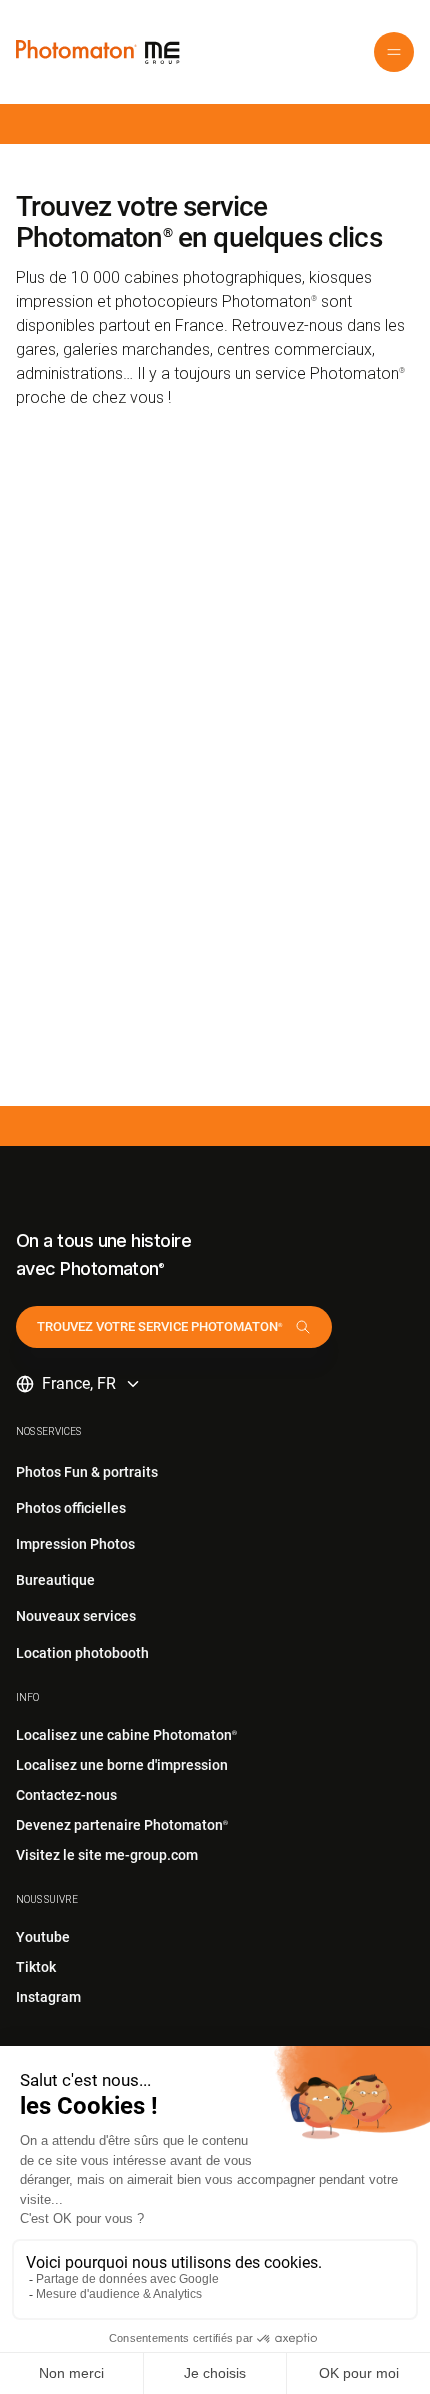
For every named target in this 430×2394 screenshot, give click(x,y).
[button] (394, 52)
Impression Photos (75, 1544)
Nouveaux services (76, 1616)
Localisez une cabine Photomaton (126, 1735)
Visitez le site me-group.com (107, 1855)
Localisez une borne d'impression (122, 1765)
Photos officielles (71, 1508)
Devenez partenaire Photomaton (122, 1825)
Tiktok (36, 1967)
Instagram (48, 1997)
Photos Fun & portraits (87, 1472)
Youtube (43, 1937)
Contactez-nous (66, 1795)
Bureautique (55, 1580)
